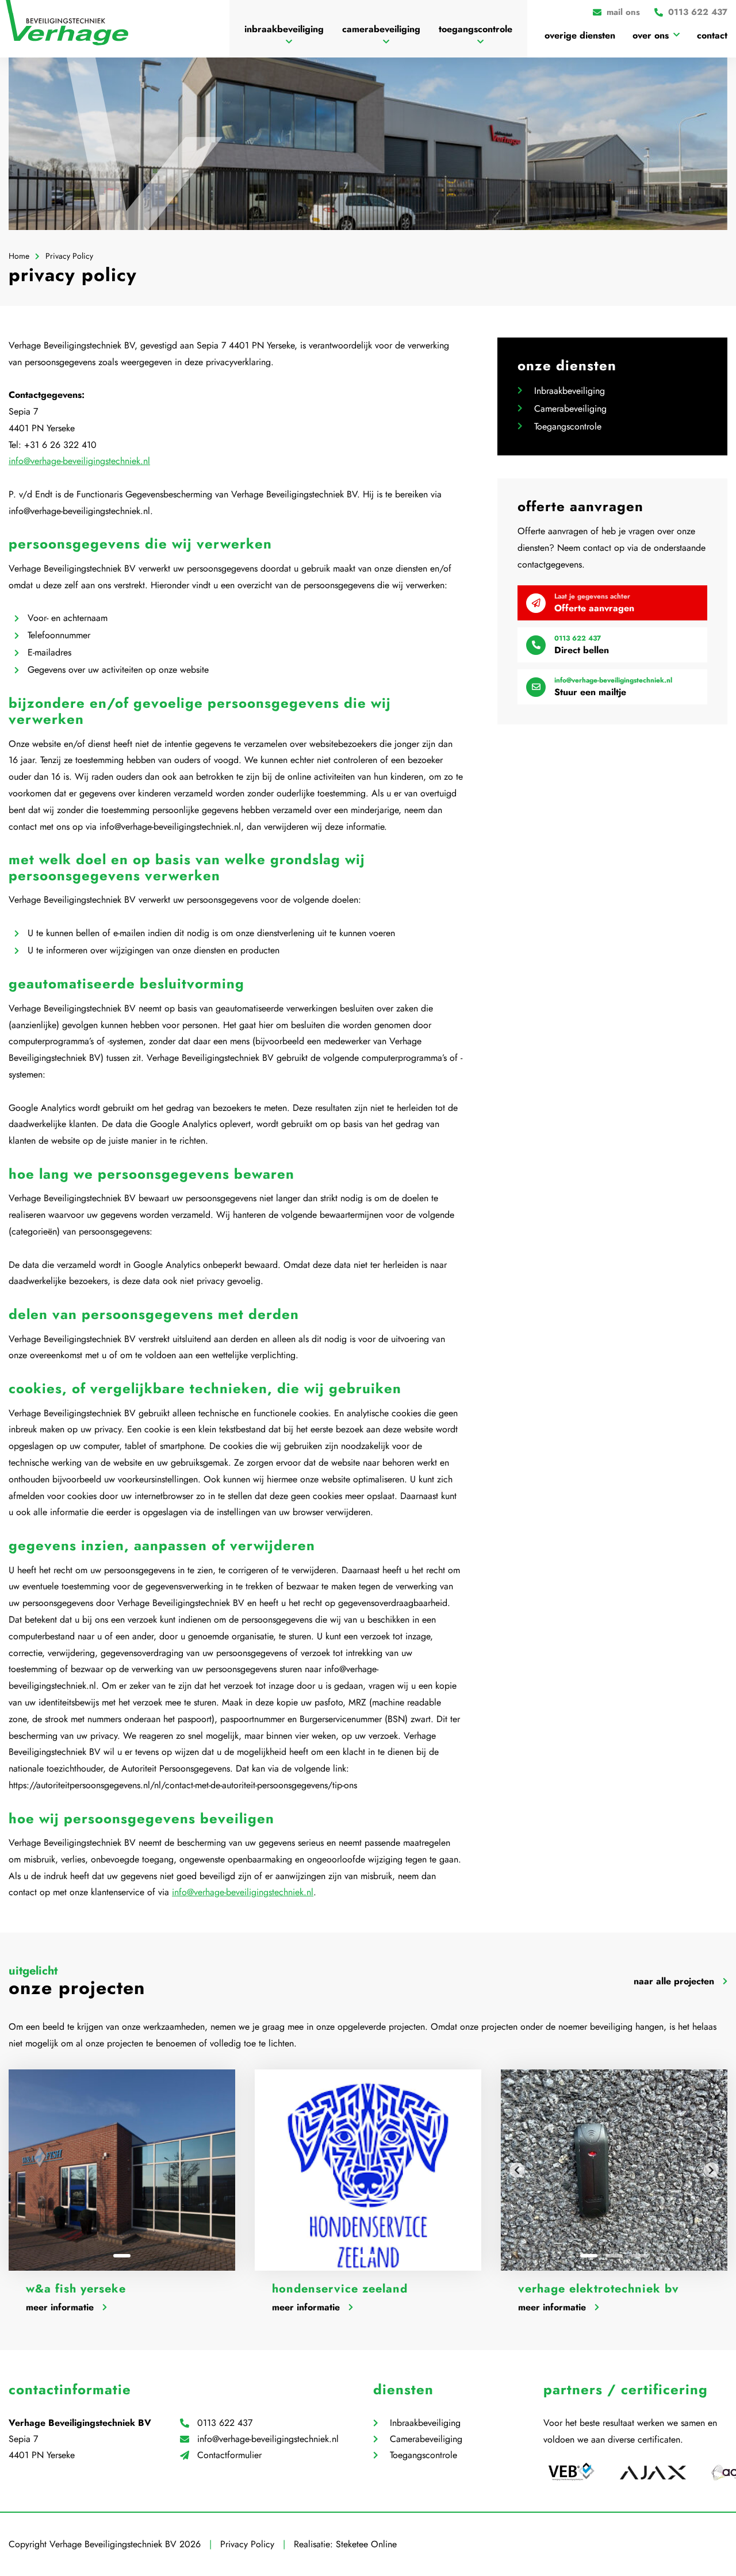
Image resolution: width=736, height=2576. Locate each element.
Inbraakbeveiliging (284, 29)
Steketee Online (366, 2544)
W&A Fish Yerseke (76, 2289)
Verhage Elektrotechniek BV (599, 2289)
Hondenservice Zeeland (340, 2289)
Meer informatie (60, 2307)
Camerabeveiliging (381, 29)
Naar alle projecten (674, 1981)
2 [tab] (614, 2256)
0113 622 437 (225, 2423)
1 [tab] (122, 2256)
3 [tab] (639, 2256)
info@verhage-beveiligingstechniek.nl (79, 461)
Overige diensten (580, 35)
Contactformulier (229, 2455)
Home (19, 256)
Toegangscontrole (476, 29)
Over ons (651, 35)
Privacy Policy (247, 2544)
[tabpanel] (122, 2170)
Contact (712, 35)
